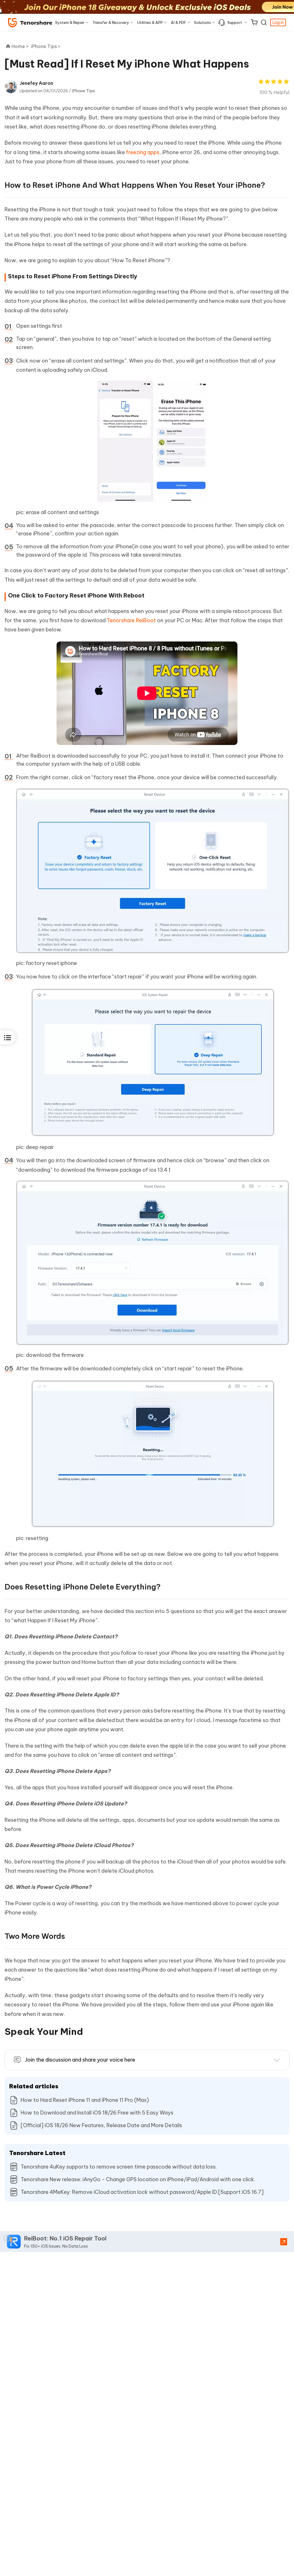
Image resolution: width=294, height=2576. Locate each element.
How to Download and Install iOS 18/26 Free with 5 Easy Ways (97, 2113)
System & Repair (70, 22)
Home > (20, 46)
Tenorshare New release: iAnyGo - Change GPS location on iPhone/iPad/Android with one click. (138, 2179)
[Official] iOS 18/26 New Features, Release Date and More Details (101, 2125)
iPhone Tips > (46, 46)
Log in (278, 22)
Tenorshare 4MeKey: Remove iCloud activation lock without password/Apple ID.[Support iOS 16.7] (142, 2192)
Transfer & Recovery (111, 22)
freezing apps (143, 152)
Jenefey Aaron (36, 83)
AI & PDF (178, 22)
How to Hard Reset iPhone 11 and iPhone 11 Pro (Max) (85, 2100)
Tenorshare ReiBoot (131, 620)
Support (235, 22)
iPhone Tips (83, 91)
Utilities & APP (150, 22)
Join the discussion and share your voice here (80, 2060)
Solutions (203, 22)
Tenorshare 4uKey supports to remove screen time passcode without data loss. (119, 2167)
